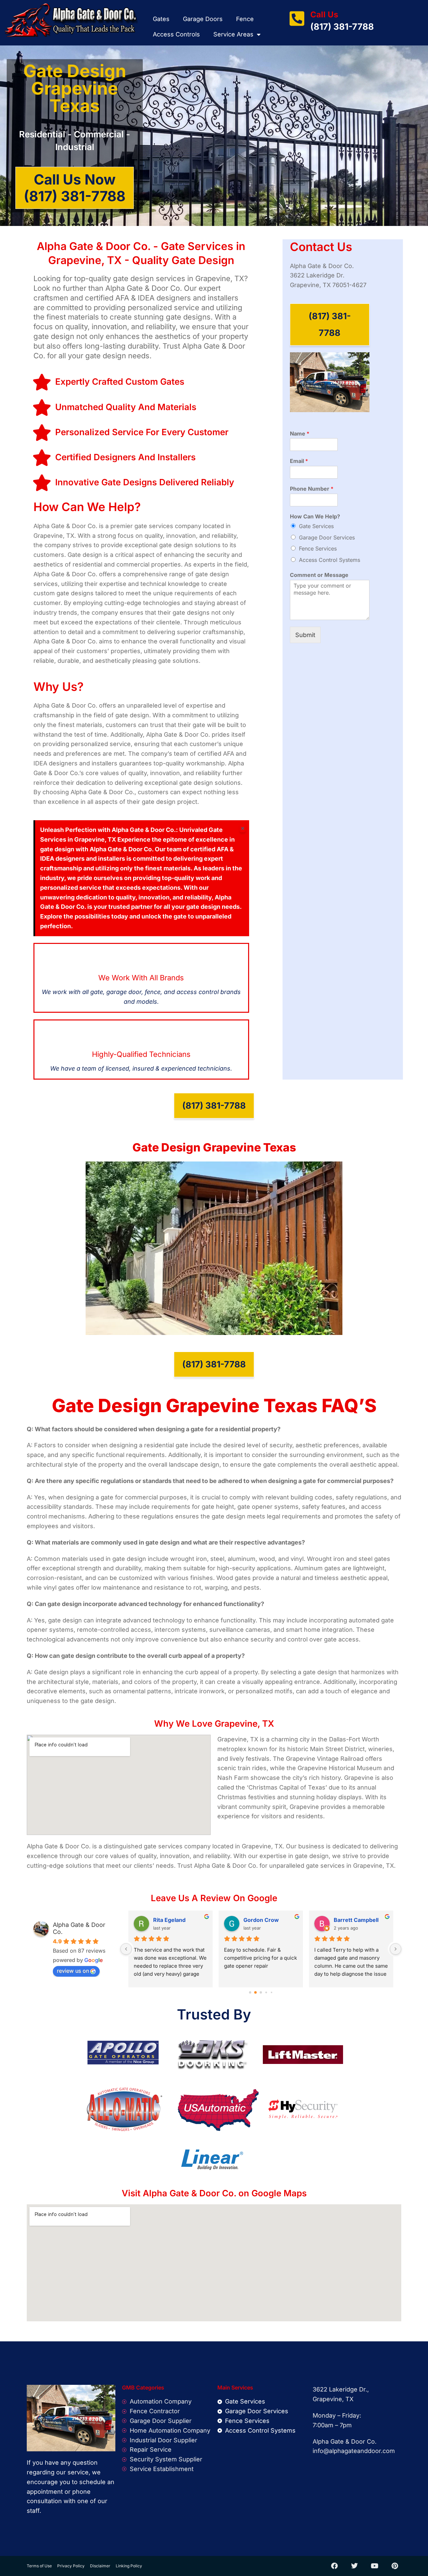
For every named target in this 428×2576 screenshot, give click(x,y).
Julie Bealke (349, 1920)
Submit (305, 635)
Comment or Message (319, 575)
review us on (73, 1971)
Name (300, 434)
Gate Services (316, 526)
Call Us (324, 15)
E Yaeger (255, 1920)
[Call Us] (297, 18)
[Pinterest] (395, 2566)
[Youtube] (374, 2566)
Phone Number (312, 489)
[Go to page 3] (266, 1993)
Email (299, 461)
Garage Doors (203, 19)
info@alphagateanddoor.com (354, 2451)
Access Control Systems (330, 560)
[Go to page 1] (256, 1993)
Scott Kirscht (170, 1920)
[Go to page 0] (250, 1993)
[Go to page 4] (271, 1993)
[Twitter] (354, 2566)
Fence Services (318, 548)
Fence (245, 19)
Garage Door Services (327, 537)
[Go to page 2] (261, 1993)
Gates (161, 19)
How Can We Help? (315, 516)
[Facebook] (334, 2566)
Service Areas (233, 34)
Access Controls (176, 34)
